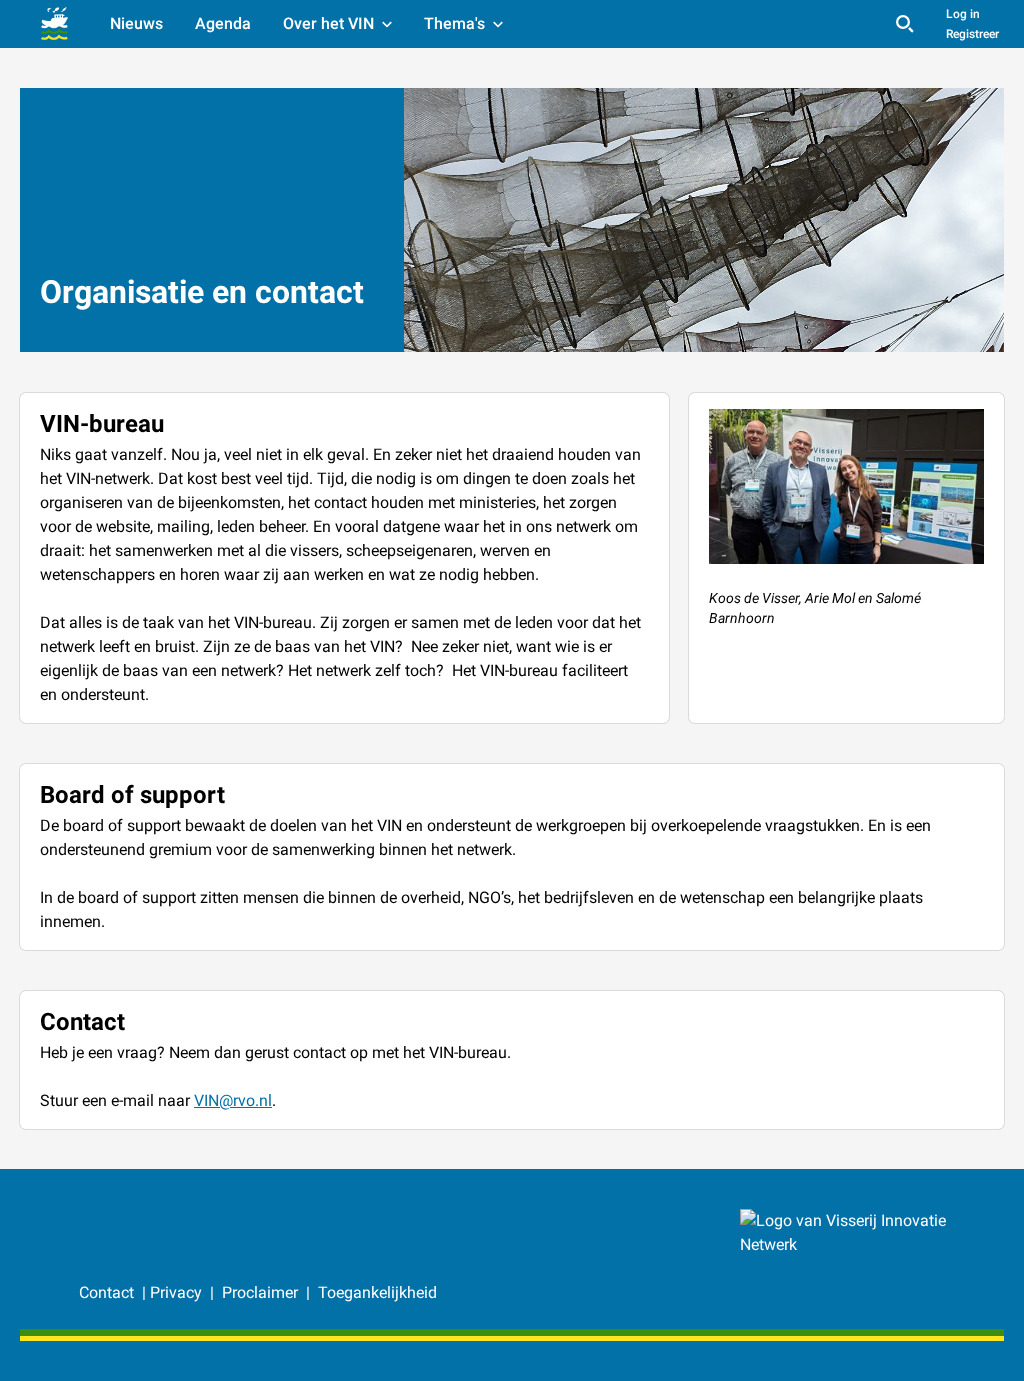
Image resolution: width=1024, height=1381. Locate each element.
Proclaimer (262, 1292)
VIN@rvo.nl (233, 1100)
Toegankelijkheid (377, 1292)
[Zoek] (905, 24)
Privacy (176, 1292)
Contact (108, 1292)
